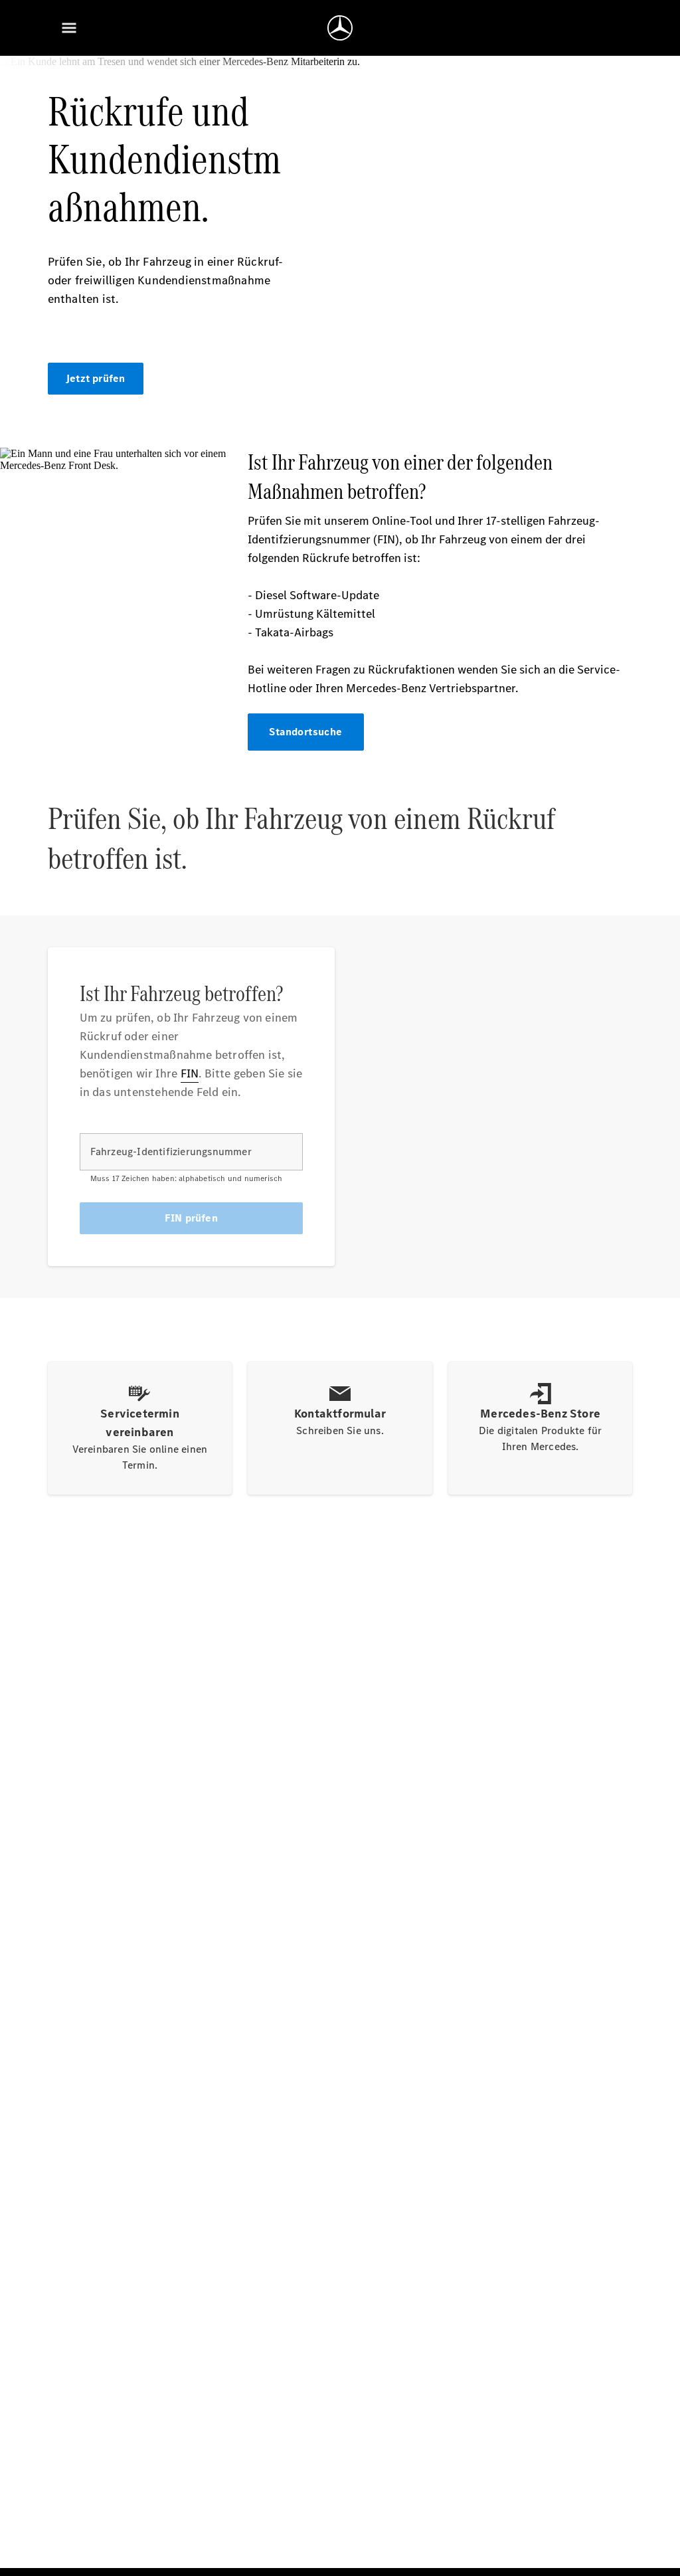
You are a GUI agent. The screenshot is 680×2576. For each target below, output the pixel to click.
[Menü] (69, 28)
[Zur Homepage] (340, 28)
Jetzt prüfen (95, 378)
